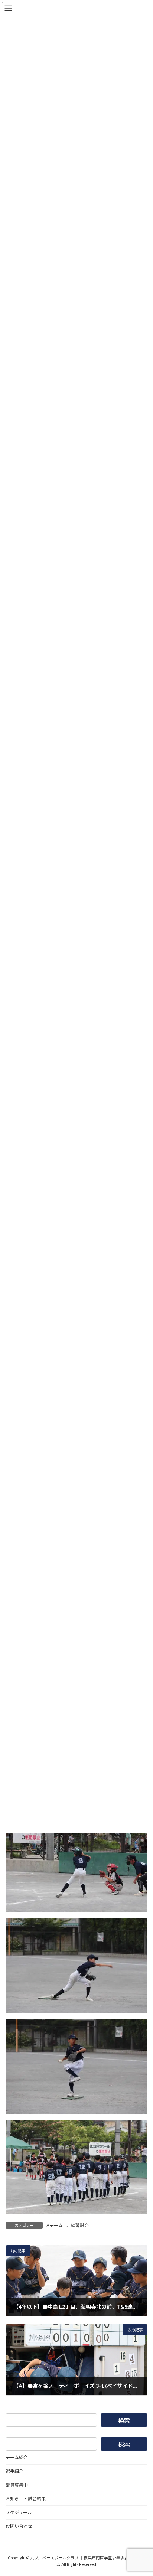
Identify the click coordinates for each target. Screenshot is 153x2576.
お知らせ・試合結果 (26, 2499)
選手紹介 (14, 2471)
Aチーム (55, 2225)
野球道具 (14, 2540)
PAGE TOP (142, 2491)
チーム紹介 (17, 2457)
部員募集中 (17, 2485)
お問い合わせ (19, 2526)
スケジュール (19, 2512)
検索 (124, 2420)
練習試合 (80, 2225)
